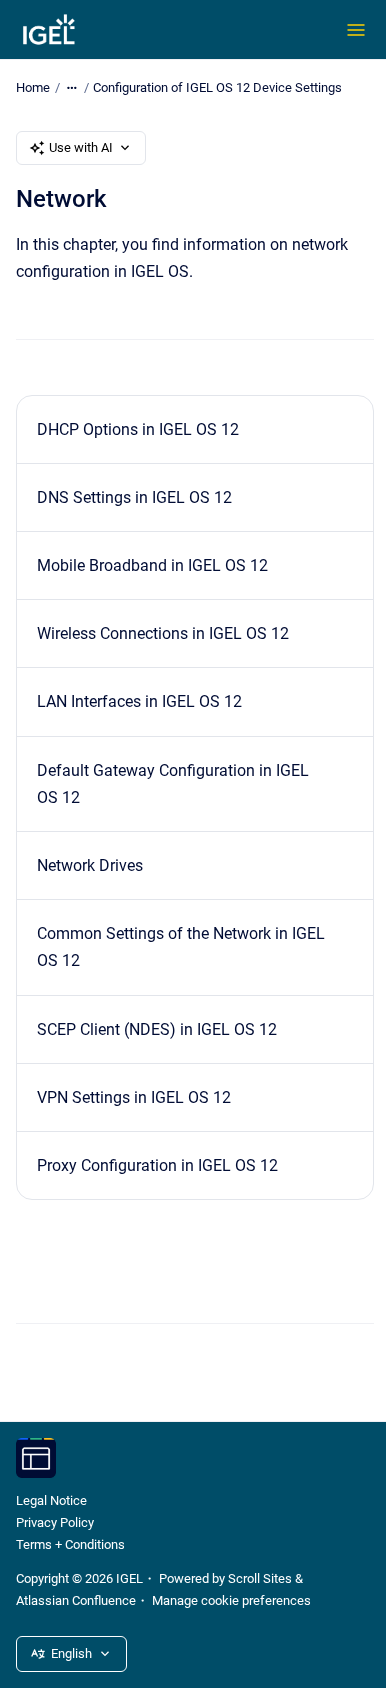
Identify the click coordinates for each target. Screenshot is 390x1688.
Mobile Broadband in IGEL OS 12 (152, 565)
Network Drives (90, 865)
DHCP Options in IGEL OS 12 (138, 429)
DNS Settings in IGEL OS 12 (134, 497)
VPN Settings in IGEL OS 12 (134, 1097)
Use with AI (81, 147)
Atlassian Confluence (76, 1600)
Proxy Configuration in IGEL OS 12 (157, 1165)
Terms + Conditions (70, 1544)
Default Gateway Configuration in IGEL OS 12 (173, 784)
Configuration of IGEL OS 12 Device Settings (217, 87)
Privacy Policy (55, 1522)
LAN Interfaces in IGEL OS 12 (139, 701)
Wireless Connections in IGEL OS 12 (163, 633)
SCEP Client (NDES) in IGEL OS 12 (157, 1029)
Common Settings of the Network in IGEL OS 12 (181, 947)
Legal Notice (51, 1500)
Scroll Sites (260, 1578)
